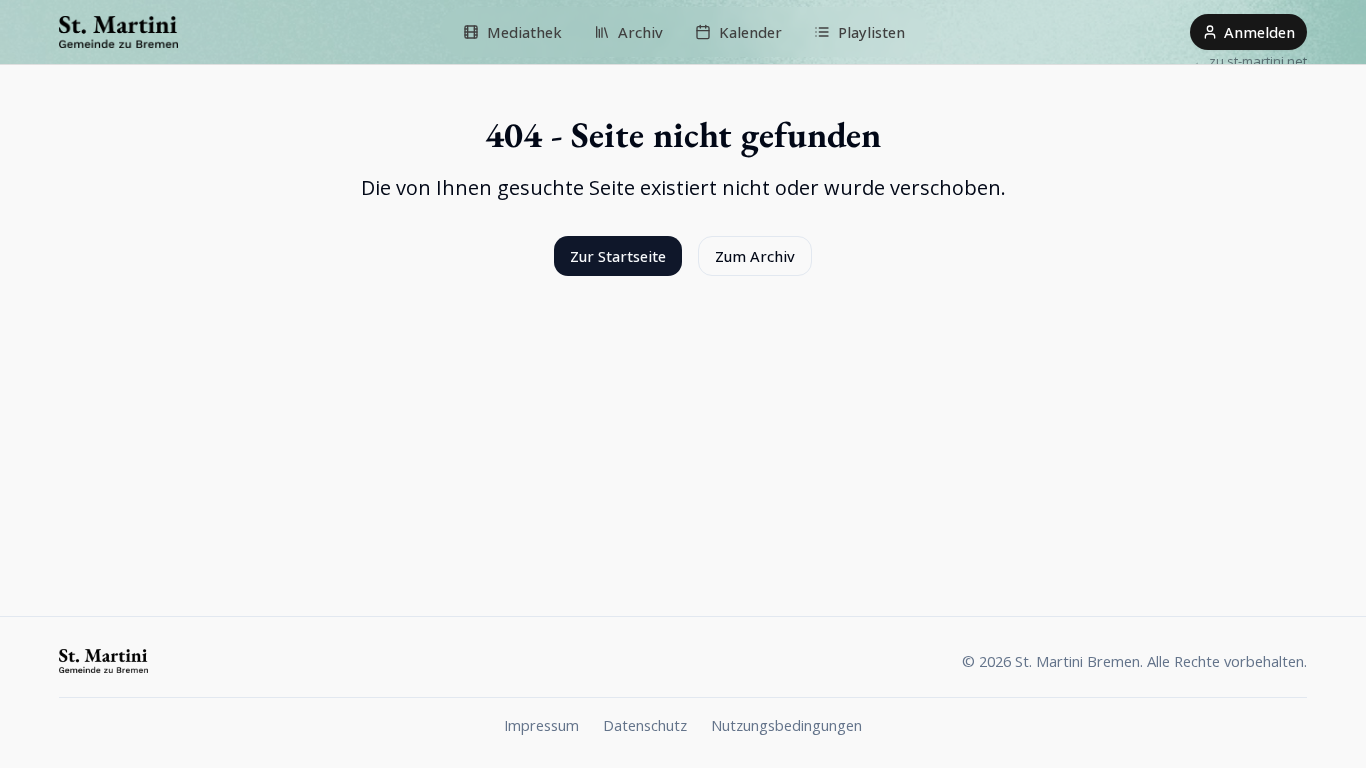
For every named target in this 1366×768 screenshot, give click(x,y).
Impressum (541, 725)
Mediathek (524, 32)
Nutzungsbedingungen (786, 725)
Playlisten (871, 32)
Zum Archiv (755, 256)
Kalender (750, 32)
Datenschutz (645, 725)
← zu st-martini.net (1250, 61)
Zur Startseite (618, 256)
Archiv (640, 32)
